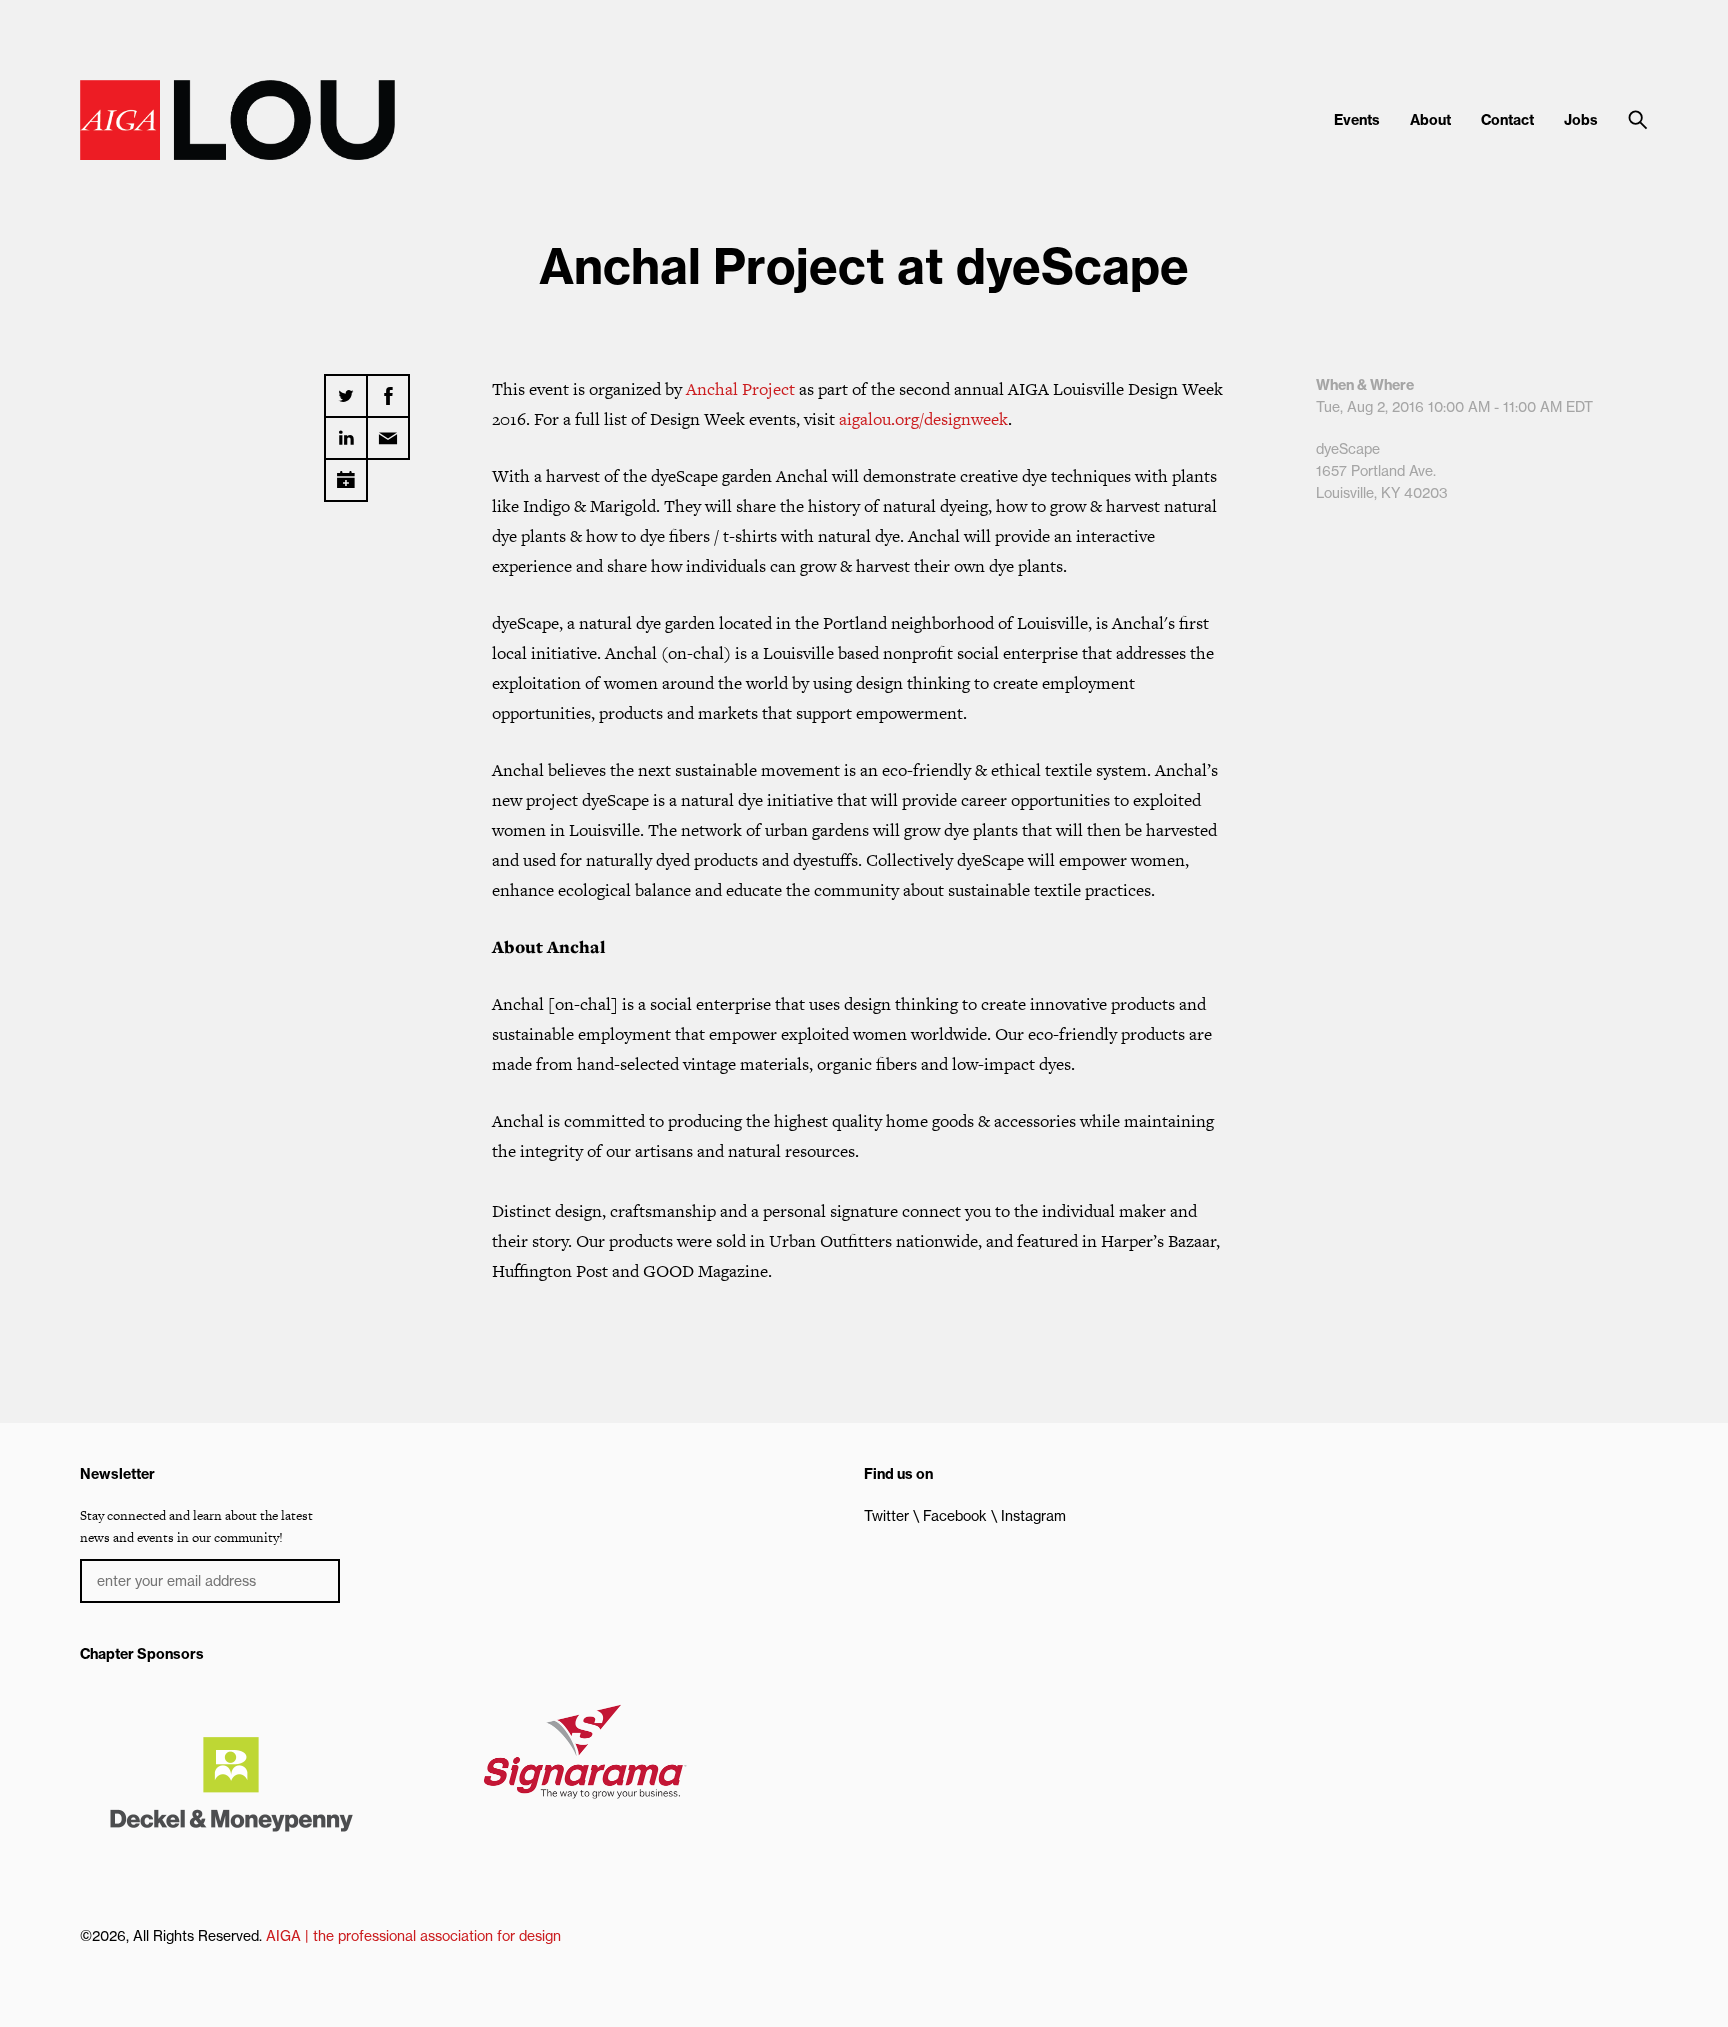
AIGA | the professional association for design (413, 1936)
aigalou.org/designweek (923, 419)
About (1430, 120)
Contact (1507, 120)
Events (1357, 120)
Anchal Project (740, 389)
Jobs (1581, 120)
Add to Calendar (346, 473)
